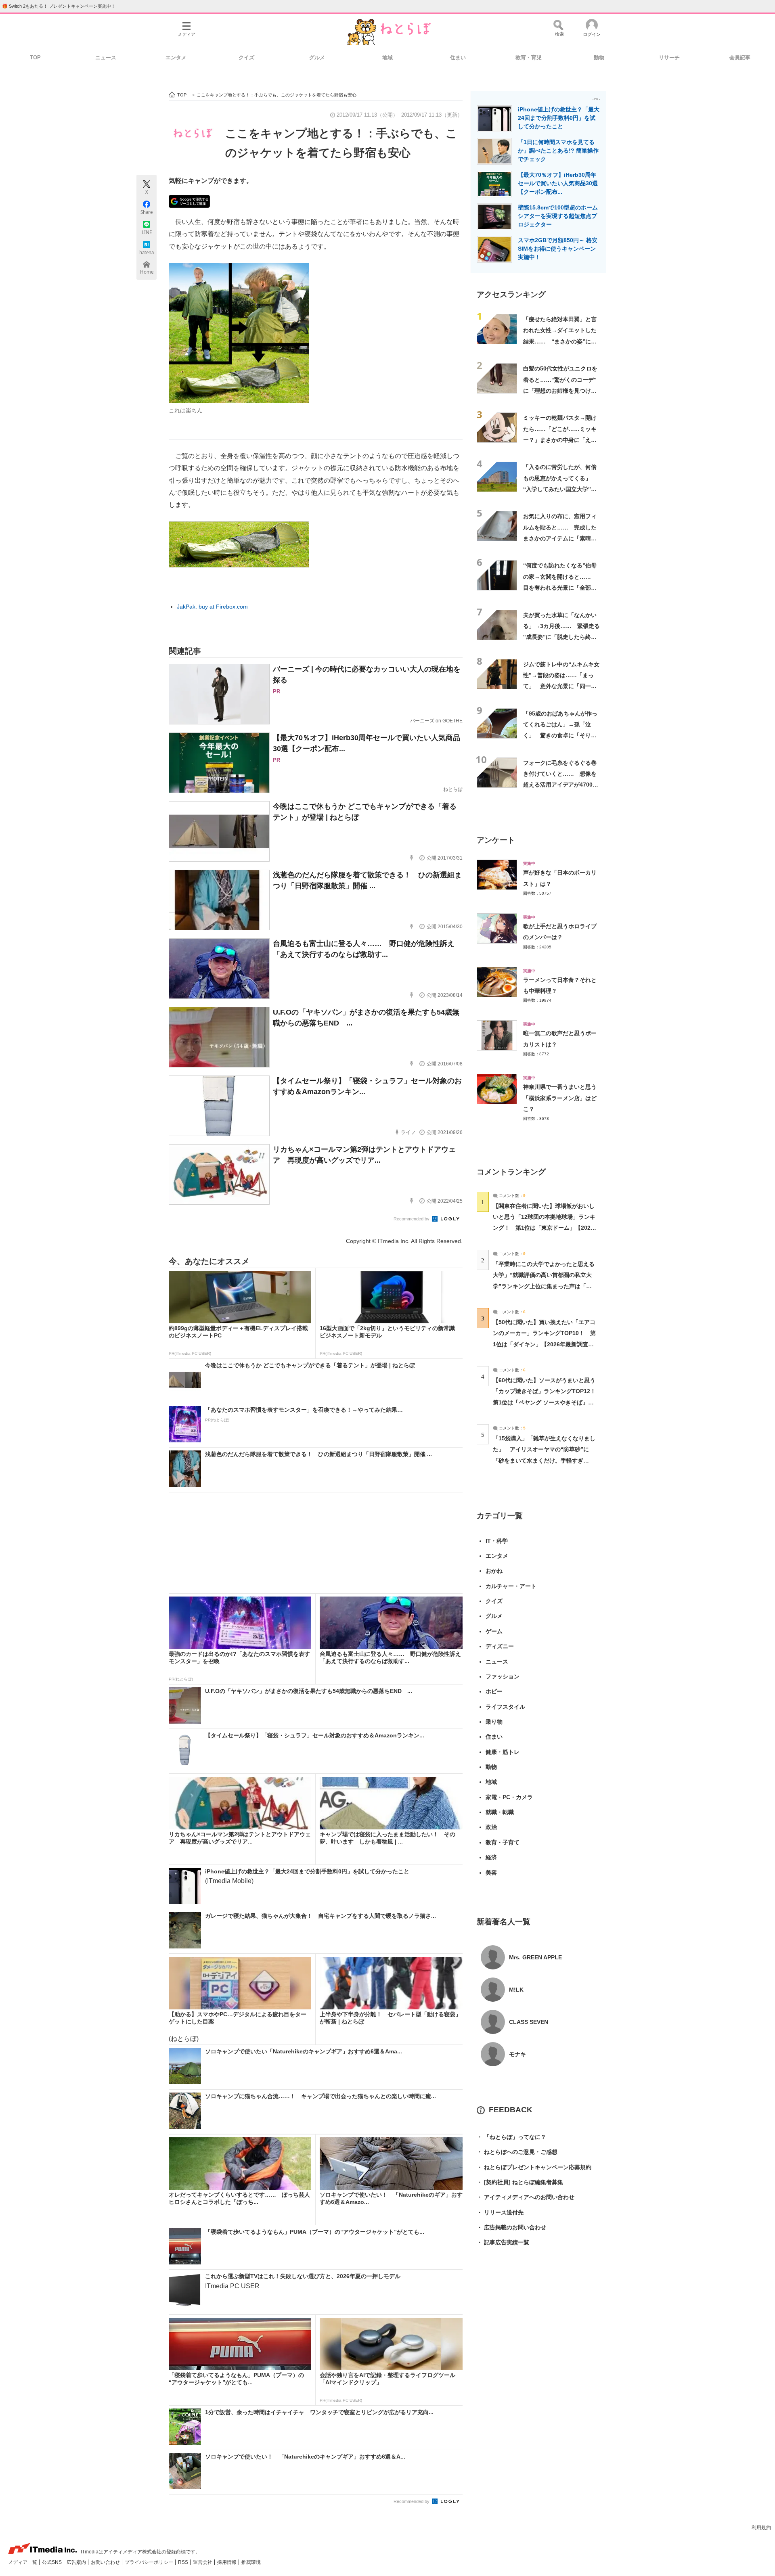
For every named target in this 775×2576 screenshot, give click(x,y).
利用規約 (761, 2528)
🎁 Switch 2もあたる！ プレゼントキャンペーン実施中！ (59, 6)
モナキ (517, 2054)
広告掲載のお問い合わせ (511, 2227)
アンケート (496, 840)
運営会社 (203, 2562)
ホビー (494, 1691)
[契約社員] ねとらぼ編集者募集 (520, 2182)
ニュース (106, 58)
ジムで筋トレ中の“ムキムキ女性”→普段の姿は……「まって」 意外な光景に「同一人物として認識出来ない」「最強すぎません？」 (561, 686)
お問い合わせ (106, 2562)
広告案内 (77, 2562)
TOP (35, 58)
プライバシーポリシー (150, 2562)
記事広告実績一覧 (503, 2242)
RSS (184, 2562)
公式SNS (52, 2562)
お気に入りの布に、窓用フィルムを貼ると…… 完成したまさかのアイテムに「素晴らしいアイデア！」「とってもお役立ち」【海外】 (560, 538)
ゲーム (494, 1631)
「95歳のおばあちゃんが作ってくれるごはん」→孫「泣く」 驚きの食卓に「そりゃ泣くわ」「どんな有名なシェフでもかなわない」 (560, 736)
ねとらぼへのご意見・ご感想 (517, 2152)
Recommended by (412, 1219)
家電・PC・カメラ (509, 1797)
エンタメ (176, 58)
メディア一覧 (23, 2562)
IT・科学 (497, 1541)
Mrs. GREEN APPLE (535, 1957)
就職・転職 (500, 1812)
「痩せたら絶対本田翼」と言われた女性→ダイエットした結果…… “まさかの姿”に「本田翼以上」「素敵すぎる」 (560, 341)
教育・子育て (503, 1842)
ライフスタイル (505, 1707)
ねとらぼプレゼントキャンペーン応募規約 (534, 2167)
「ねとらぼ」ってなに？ (511, 2137)
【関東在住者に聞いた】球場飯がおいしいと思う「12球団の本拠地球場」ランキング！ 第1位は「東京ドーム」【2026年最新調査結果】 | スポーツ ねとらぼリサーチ (544, 1228)
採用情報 (227, 2562)
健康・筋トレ (503, 1752)
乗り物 (494, 1722)
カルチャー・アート (511, 1586)
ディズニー (500, 1646)
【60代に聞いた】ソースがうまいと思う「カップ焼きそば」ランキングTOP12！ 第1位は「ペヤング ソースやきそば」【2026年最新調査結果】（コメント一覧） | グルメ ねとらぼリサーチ (547, 1402)
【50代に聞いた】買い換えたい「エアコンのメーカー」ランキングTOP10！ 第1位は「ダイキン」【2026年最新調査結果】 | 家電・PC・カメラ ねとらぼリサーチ (544, 1344)
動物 (599, 58)
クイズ (246, 58)
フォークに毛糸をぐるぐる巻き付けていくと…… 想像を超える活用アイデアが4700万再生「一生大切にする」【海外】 (561, 785)
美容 (491, 1873)
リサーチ (669, 58)
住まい (458, 58)
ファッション (503, 1676)
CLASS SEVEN (529, 2022)
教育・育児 (529, 58)
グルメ (317, 58)
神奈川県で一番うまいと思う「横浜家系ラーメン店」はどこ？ (560, 1098)
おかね (494, 1571)
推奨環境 (251, 2562)
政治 (491, 1827)
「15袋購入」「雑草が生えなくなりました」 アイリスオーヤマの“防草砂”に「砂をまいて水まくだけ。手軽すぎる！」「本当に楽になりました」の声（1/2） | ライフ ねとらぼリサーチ (544, 1460)
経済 (491, 1857)
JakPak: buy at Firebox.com (212, 607)
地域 (387, 58)
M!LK (516, 1990)
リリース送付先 (500, 2212)
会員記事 (740, 58)
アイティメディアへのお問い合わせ (526, 2197)
